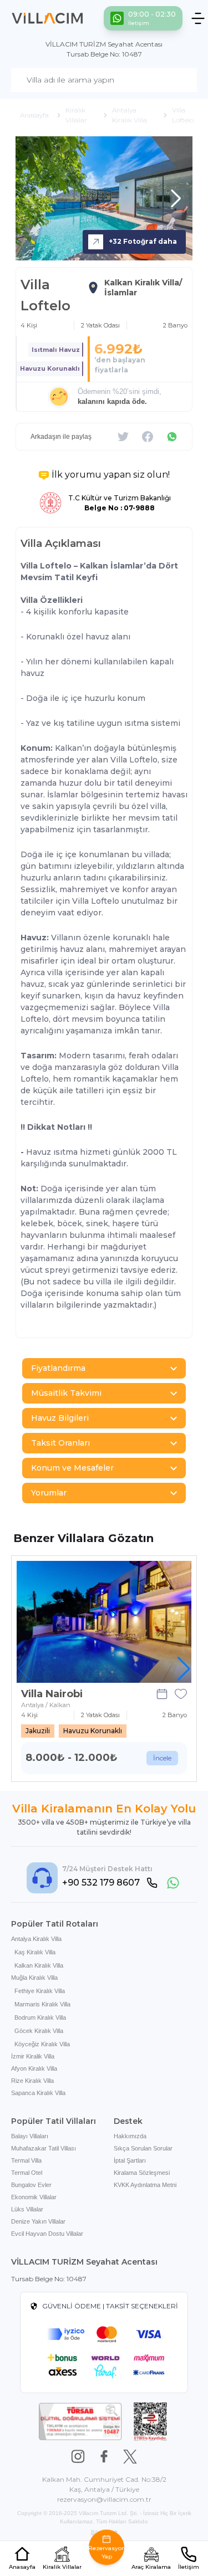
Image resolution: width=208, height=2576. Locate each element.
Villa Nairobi (52, 1694)
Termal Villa (26, 2160)
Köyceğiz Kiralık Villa (42, 2044)
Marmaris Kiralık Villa (42, 2004)
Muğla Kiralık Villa (34, 1978)
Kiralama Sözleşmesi (142, 2173)
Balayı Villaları (30, 2136)
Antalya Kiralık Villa (36, 1939)
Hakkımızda (130, 2136)
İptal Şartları (130, 2160)
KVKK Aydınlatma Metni (145, 2185)
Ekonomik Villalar (34, 2197)
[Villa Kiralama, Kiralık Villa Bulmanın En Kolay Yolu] (47, 18)
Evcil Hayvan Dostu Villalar (47, 2234)
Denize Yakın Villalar (38, 2221)
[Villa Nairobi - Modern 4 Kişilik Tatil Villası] (104, 1622)
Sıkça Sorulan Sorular (143, 2148)
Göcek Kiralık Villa (39, 2031)
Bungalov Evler (31, 2185)
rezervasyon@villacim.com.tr (104, 2499)
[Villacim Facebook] (104, 2457)
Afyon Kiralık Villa (34, 2068)
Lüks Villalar (27, 2209)
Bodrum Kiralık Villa (40, 2017)
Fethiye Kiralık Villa (40, 1991)
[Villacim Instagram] (78, 2457)
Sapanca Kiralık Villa (38, 2093)
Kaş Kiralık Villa (35, 1952)
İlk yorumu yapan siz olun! (111, 475)
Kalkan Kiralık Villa (39, 1965)
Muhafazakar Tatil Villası (44, 2148)
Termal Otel (27, 2173)
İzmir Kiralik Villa (33, 2056)
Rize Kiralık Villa (32, 2081)
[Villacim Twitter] (130, 2457)
